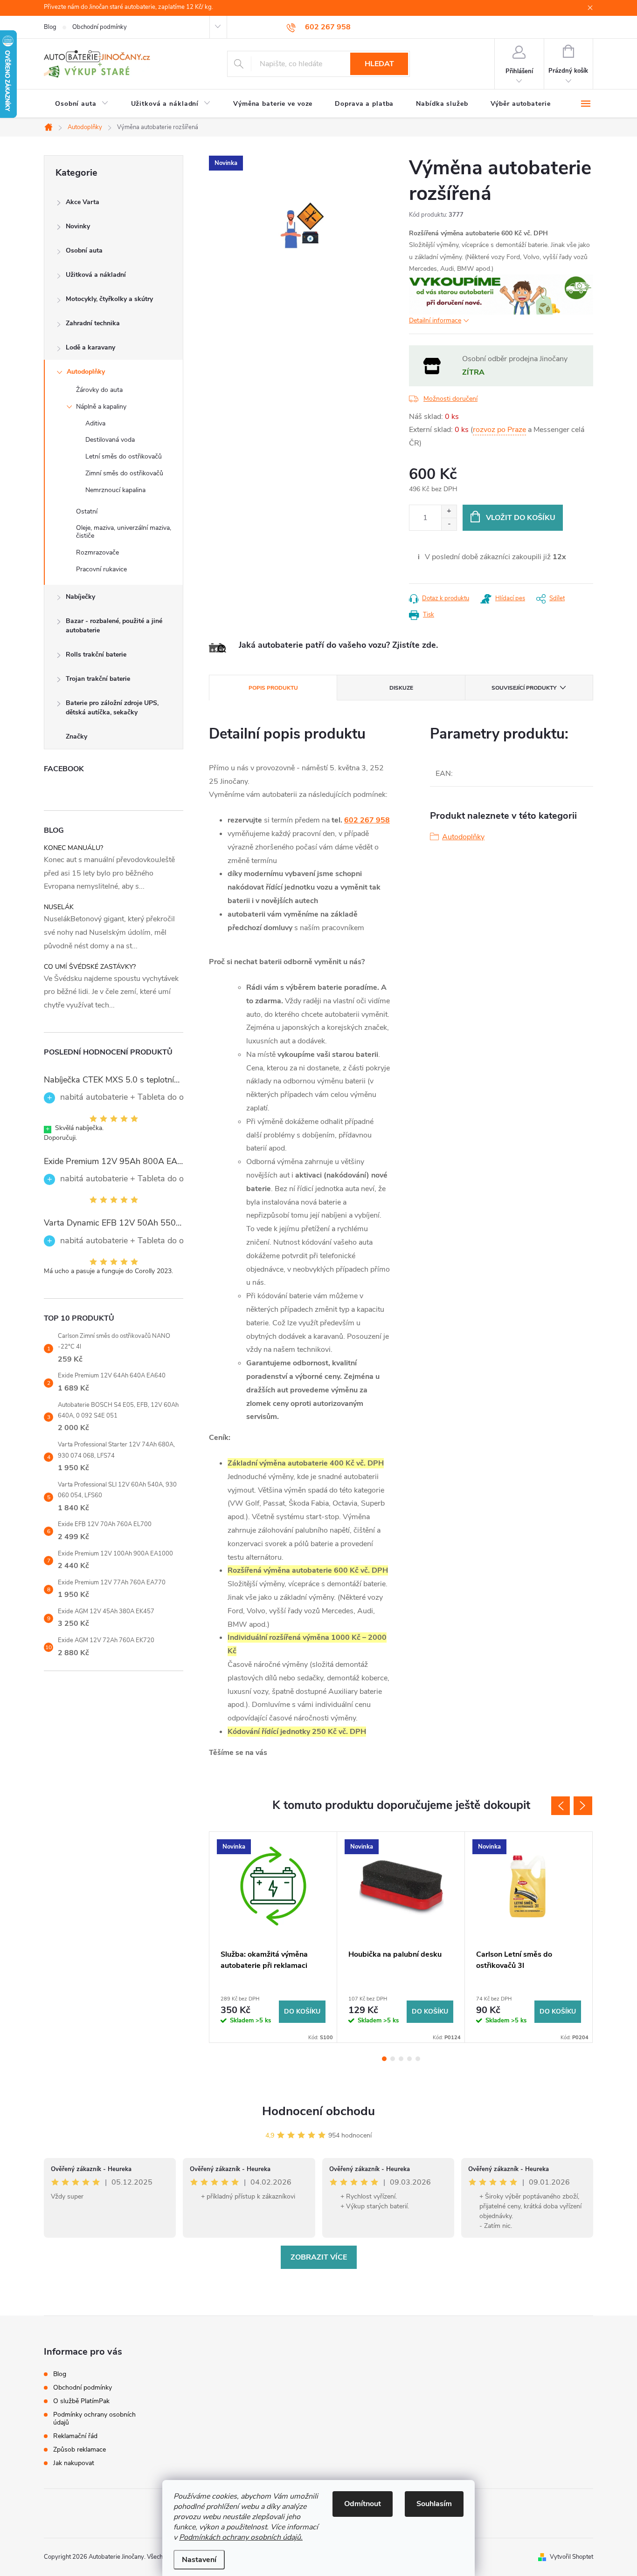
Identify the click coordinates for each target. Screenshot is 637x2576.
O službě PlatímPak (81, 2401)
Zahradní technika (93, 323)
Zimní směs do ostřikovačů (124, 473)
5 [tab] (418, 2059)
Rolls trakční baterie (96, 654)
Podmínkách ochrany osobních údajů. (241, 2537)
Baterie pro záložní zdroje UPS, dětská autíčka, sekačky (112, 708)
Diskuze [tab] (401, 688)
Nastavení (199, 2560)
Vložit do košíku (521, 518)
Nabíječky (80, 597)
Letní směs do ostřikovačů (124, 456)
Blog (50, 27)
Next (583, 1806)
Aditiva (95, 423)
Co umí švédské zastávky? (90, 967)
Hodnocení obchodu (318, 2111)
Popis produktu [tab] (273, 688)
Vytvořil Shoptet (571, 2557)
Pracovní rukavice (101, 569)
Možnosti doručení (450, 399)
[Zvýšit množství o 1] (449, 511)
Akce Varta (83, 202)
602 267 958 (367, 820)
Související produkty (524, 688)
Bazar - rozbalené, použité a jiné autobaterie (114, 626)
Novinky (78, 226)
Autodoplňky (86, 372)
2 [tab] (393, 2059)
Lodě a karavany (90, 347)
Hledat (379, 64)
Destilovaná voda (110, 440)
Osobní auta (84, 250)
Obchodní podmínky (100, 27)
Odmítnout (363, 2504)
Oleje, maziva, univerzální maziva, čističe (124, 532)
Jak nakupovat (74, 2463)
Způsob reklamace (80, 2449)
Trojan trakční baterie (98, 679)
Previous (561, 1806)
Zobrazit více (319, 2257)
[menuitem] (82, 104)
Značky (76, 736)
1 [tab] (384, 2059)
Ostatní (87, 511)
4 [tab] (409, 2059)
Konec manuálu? (73, 848)
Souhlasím (434, 2504)
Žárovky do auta (99, 390)
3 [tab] (401, 2059)
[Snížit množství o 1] (449, 524)
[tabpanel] (273, 1937)
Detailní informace (435, 320)
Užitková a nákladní (96, 275)
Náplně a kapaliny (101, 407)
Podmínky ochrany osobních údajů (94, 2418)
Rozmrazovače (97, 552)
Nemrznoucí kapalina (115, 490)
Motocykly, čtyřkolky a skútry (109, 299)
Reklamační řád (75, 2436)
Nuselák (59, 907)
